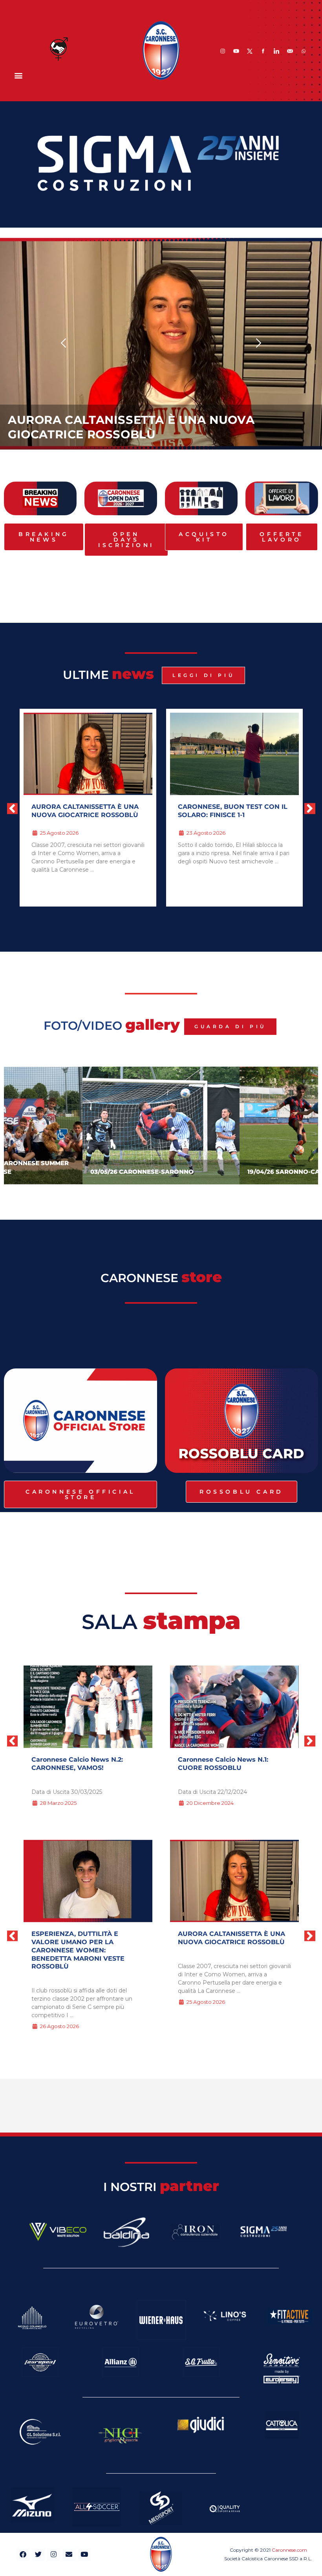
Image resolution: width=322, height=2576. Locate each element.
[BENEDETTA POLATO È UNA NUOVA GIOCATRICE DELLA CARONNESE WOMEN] (234, 1881)
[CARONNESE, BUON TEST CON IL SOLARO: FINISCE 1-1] (88, 1881)
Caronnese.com (289, 2550)
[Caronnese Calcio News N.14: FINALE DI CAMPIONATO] (234, 1707)
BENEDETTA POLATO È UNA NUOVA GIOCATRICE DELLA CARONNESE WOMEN (224, 815)
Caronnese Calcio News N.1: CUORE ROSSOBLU (77, 1764)
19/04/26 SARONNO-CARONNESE (142, 1172)
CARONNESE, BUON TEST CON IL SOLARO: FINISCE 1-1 (86, 811)
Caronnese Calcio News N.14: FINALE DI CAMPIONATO (225, 1764)
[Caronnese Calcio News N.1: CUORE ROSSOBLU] (88, 1707)
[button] (18, 75)
